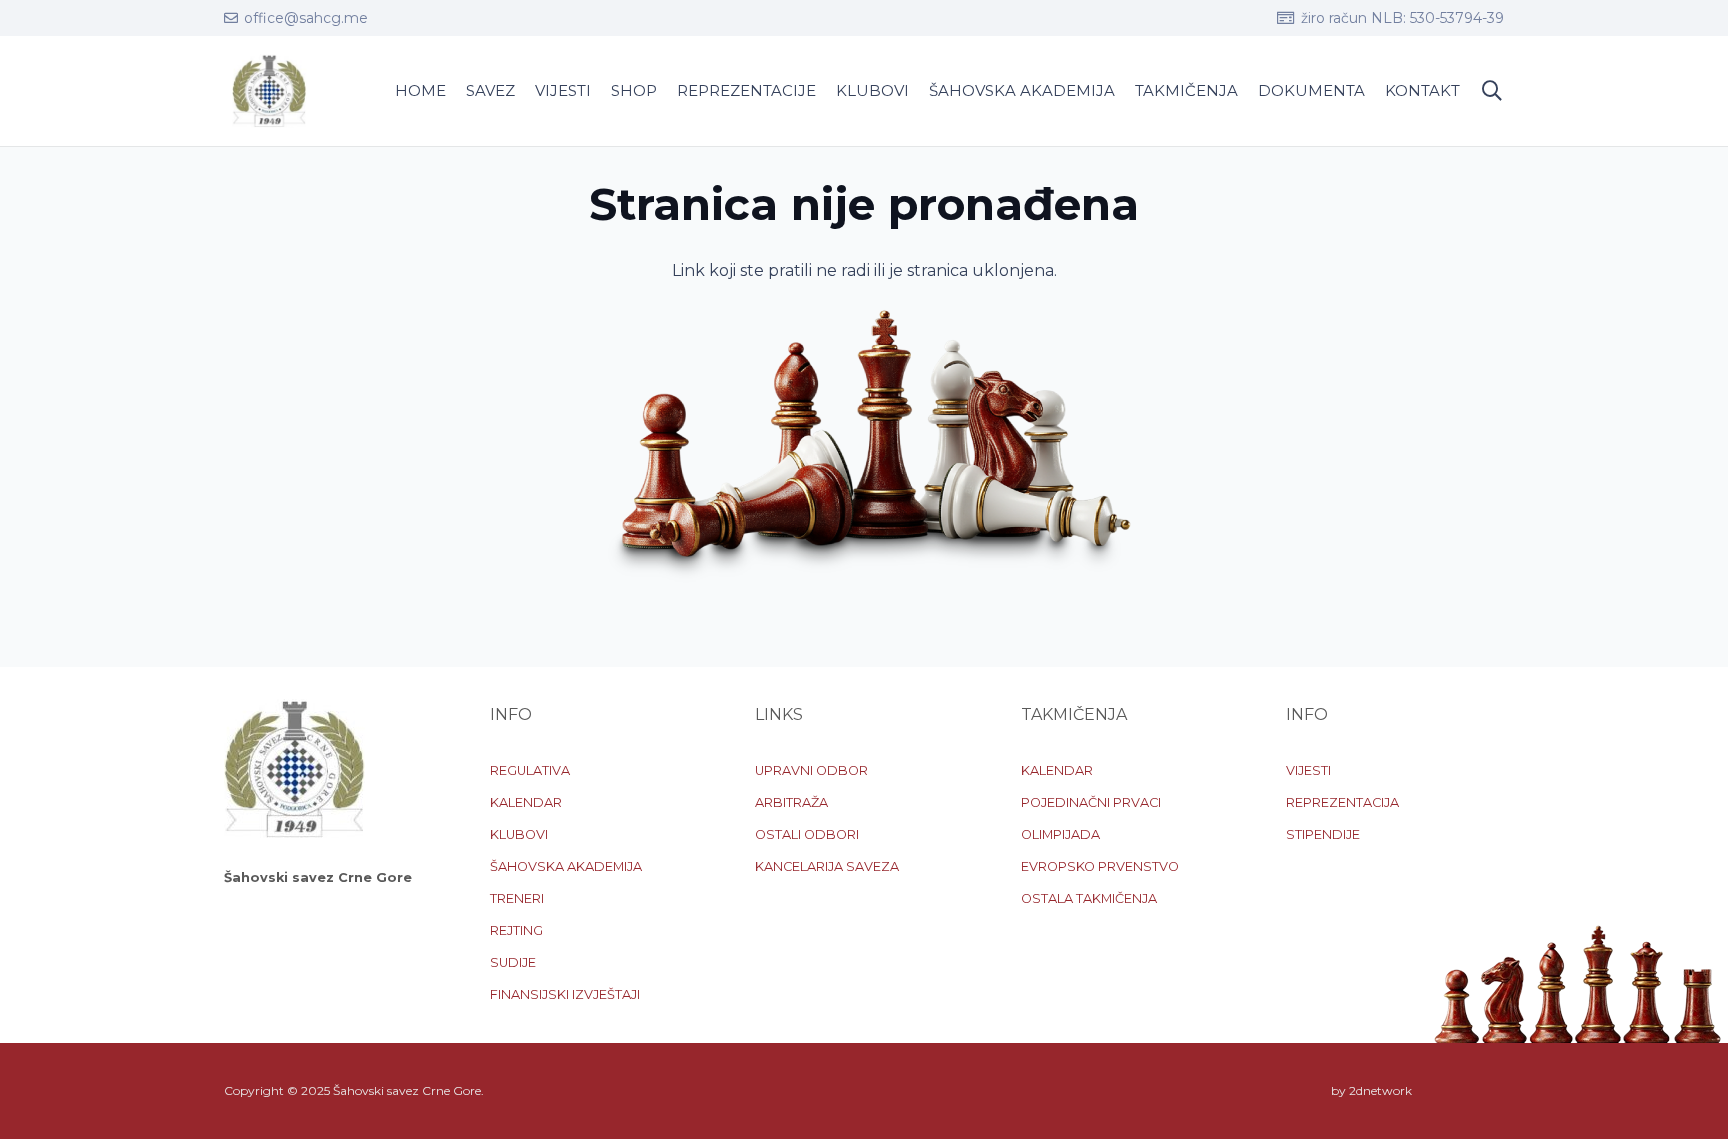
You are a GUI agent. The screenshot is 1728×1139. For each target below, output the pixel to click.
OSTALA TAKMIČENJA (1089, 898)
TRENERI (517, 898)
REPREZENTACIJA (1342, 802)
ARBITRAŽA (791, 802)
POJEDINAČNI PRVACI (1091, 802)
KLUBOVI (519, 834)
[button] (1492, 91)
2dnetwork (1380, 1090)
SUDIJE (513, 962)
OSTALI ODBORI (807, 834)
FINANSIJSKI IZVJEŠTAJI (565, 994)
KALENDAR (526, 802)
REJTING (516, 930)
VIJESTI (1308, 770)
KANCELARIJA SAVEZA (827, 866)
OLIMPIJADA (1060, 834)
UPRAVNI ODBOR (811, 770)
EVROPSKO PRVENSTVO (1100, 866)
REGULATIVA (530, 770)
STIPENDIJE (1323, 834)
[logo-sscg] (269, 91)
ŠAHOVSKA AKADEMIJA (566, 866)
